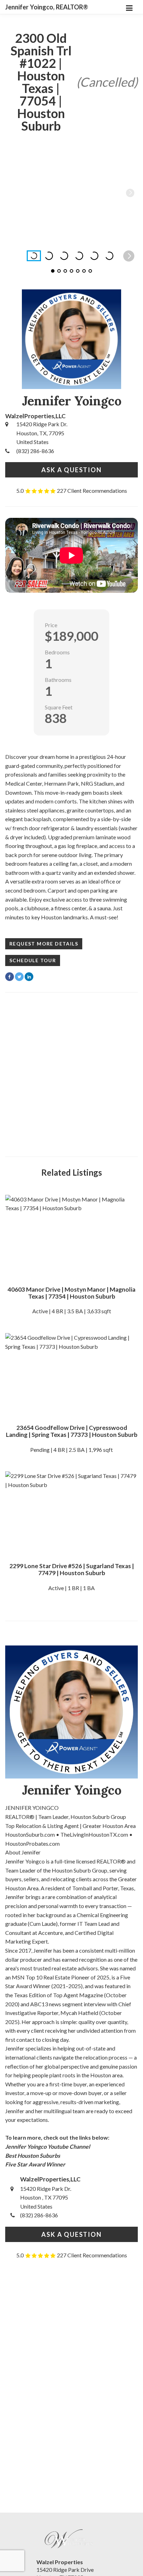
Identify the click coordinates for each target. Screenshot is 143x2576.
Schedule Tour (33, 960)
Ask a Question (71, 470)
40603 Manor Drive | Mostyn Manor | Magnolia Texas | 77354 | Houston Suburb (71, 1293)
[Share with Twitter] (19, 977)
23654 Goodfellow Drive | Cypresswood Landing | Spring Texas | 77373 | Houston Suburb (72, 1431)
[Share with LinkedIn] (29, 977)
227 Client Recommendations (92, 491)
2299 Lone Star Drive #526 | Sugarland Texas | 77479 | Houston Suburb (72, 1569)
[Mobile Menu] (129, 7)
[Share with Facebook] (10, 977)
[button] (130, 193)
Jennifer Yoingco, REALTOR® (47, 7)
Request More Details (44, 944)
